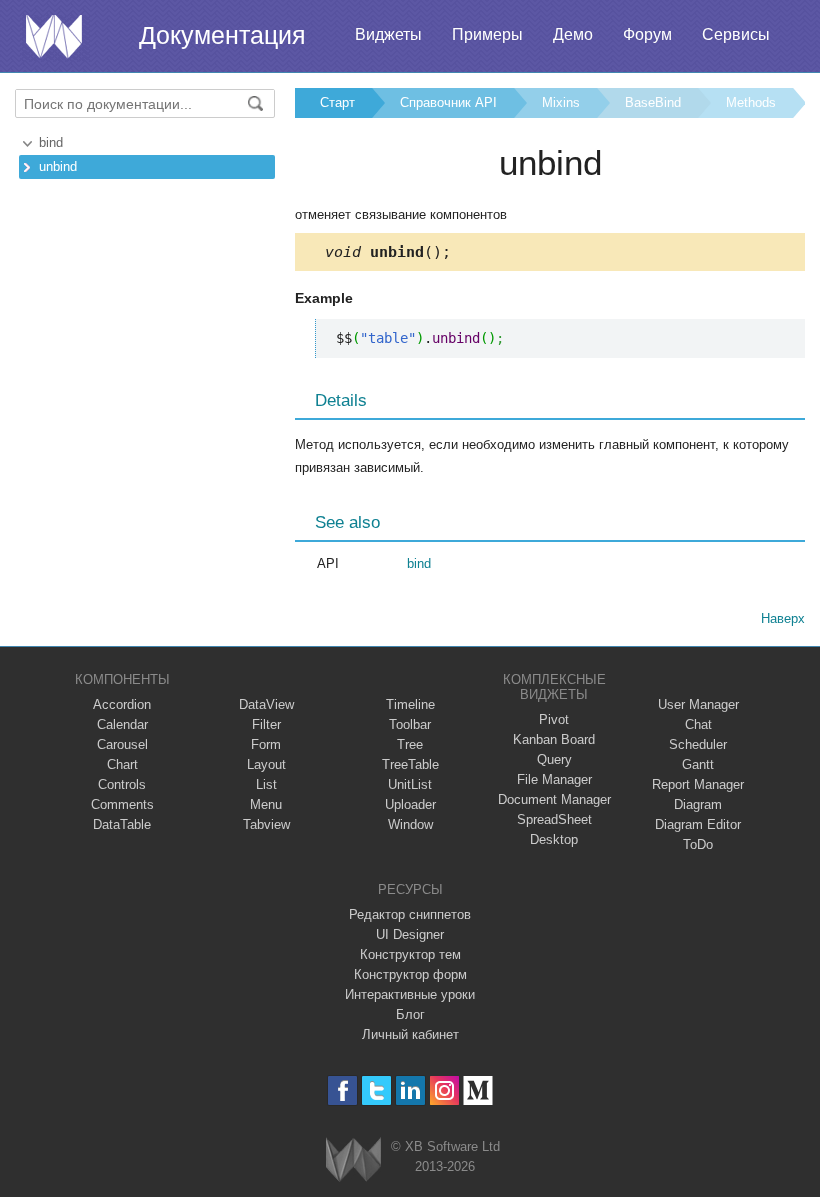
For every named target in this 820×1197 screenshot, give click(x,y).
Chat (698, 724)
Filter (266, 724)
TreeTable (410, 764)
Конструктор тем (410, 954)
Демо (573, 34)
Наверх (783, 618)
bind (51, 142)
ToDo (698, 844)
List (266, 784)
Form (266, 744)
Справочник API (448, 102)
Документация (222, 35)
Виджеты (388, 34)
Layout (266, 764)
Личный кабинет (410, 1034)
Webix (353, 1159)
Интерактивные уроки (410, 994)
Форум (647, 34)
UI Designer (410, 934)
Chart (122, 764)
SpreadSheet (554, 819)
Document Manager (554, 799)
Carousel (122, 744)
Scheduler (698, 744)
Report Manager (698, 784)
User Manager (698, 704)
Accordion (122, 704)
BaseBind (653, 102)
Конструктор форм (410, 974)
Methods (751, 102)
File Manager (554, 779)
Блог (410, 1014)
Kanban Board (554, 739)
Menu (266, 804)
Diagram (698, 804)
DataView (266, 704)
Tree (410, 744)
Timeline (410, 704)
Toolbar (410, 724)
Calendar (122, 724)
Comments (122, 804)
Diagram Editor (698, 824)
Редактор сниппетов (410, 914)
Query (554, 759)
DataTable (122, 824)
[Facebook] (342, 1090)
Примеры (487, 34)
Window (410, 824)
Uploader (410, 804)
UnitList (410, 784)
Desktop (554, 839)
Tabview (266, 824)
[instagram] (444, 1090)
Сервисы (736, 34)
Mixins (561, 102)
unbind (58, 166)
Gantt (698, 764)
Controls (122, 784)
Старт (337, 102)
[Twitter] (376, 1090)
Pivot (554, 719)
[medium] (478, 1090)
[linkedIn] (410, 1090)
